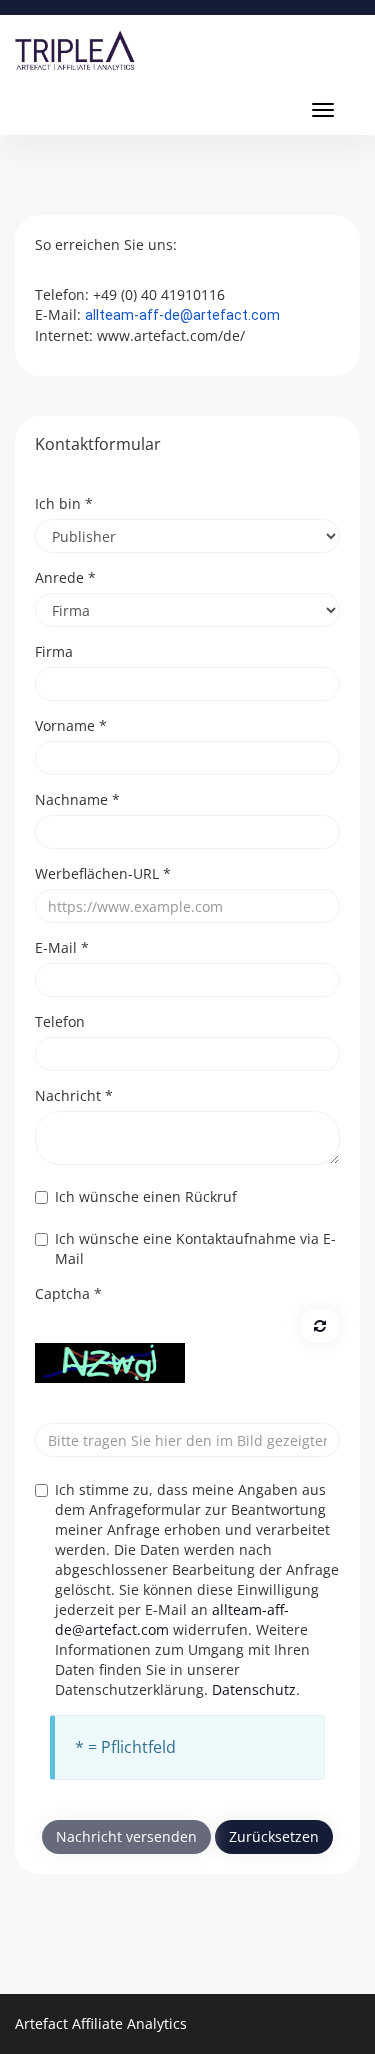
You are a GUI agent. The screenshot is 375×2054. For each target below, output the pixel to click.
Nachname (77, 799)
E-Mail (62, 947)
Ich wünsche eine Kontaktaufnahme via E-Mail (195, 1248)
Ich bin (64, 503)
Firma (54, 651)
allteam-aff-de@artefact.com (182, 315)
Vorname (71, 725)
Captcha (68, 1293)
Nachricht (74, 1095)
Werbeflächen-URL (103, 873)
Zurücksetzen (274, 1836)
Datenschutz (254, 1689)
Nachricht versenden (126, 1836)
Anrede (65, 577)
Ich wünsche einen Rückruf (146, 1196)
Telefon (60, 1021)
